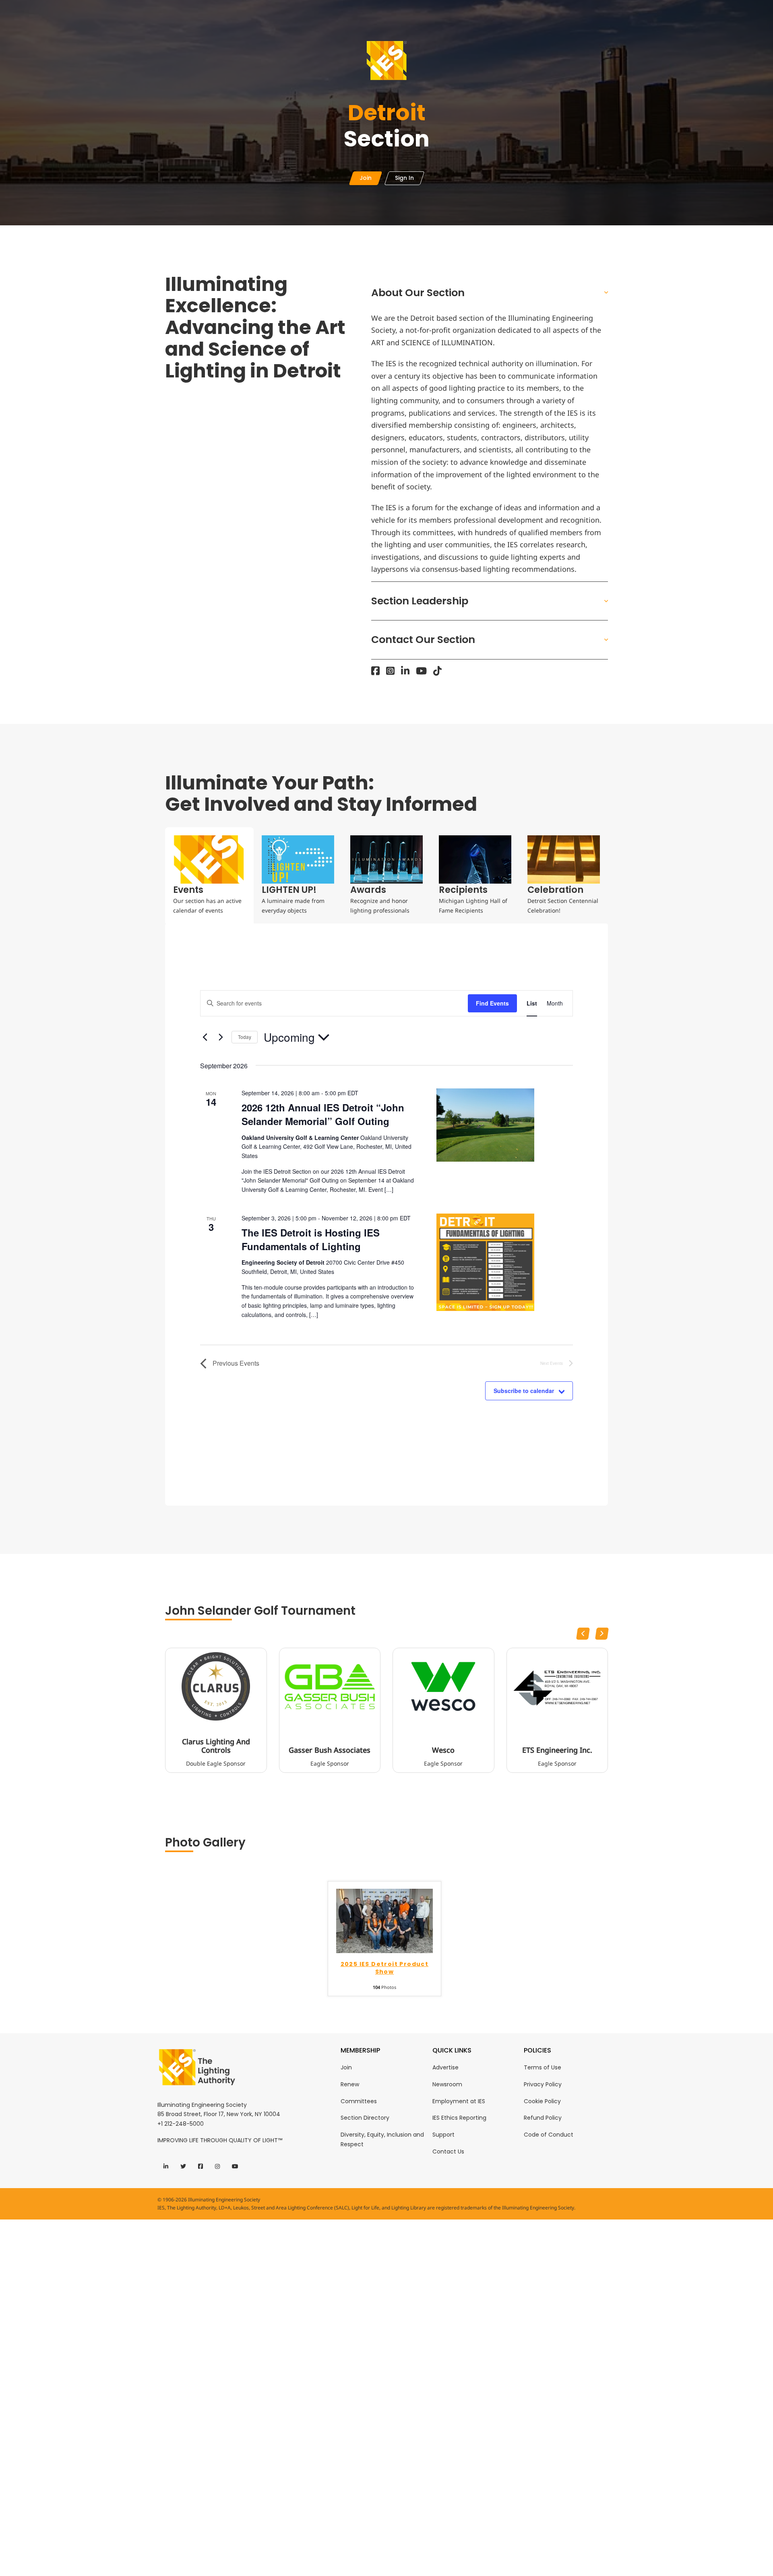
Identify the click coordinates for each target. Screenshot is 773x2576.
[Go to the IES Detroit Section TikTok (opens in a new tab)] (437, 671)
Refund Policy (543, 2118)
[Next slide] (602, 1634)
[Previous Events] (205, 1037)
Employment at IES (459, 2101)
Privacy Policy (543, 2084)
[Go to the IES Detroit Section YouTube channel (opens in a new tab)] (421, 671)
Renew (350, 2084)
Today (245, 1037)
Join (346, 2067)
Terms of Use (543, 2067)
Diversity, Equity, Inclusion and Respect (382, 2139)
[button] (490, 293)
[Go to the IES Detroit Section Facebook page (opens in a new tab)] (375, 671)
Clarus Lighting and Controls (216, 1746)
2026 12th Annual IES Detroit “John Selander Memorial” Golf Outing (323, 1114)
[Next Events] (221, 1037)
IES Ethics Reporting (459, 2118)
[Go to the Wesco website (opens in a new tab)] (443, 1686)
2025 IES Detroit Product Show (385, 1968)
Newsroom (447, 2084)
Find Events (492, 1003)
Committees (359, 2101)
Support (443, 2135)
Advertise (445, 2067)
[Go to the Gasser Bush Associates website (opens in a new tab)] (330, 1686)
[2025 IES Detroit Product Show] (384, 1920)
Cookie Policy (542, 2101)
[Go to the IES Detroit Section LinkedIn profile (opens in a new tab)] (405, 671)
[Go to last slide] (583, 1634)
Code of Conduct (549, 2135)
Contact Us (448, 2151)
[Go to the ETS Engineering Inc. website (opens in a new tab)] (557, 1686)
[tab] (209, 875)
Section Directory (365, 2118)
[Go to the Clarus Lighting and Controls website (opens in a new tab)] (216, 1686)
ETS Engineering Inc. (557, 1750)
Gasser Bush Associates (330, 1750)
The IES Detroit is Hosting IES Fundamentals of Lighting (311, 1239)
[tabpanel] (386, 1215)
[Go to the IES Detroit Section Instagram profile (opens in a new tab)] (390, 671)
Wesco (443, 1750)
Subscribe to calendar (524, 1391)
